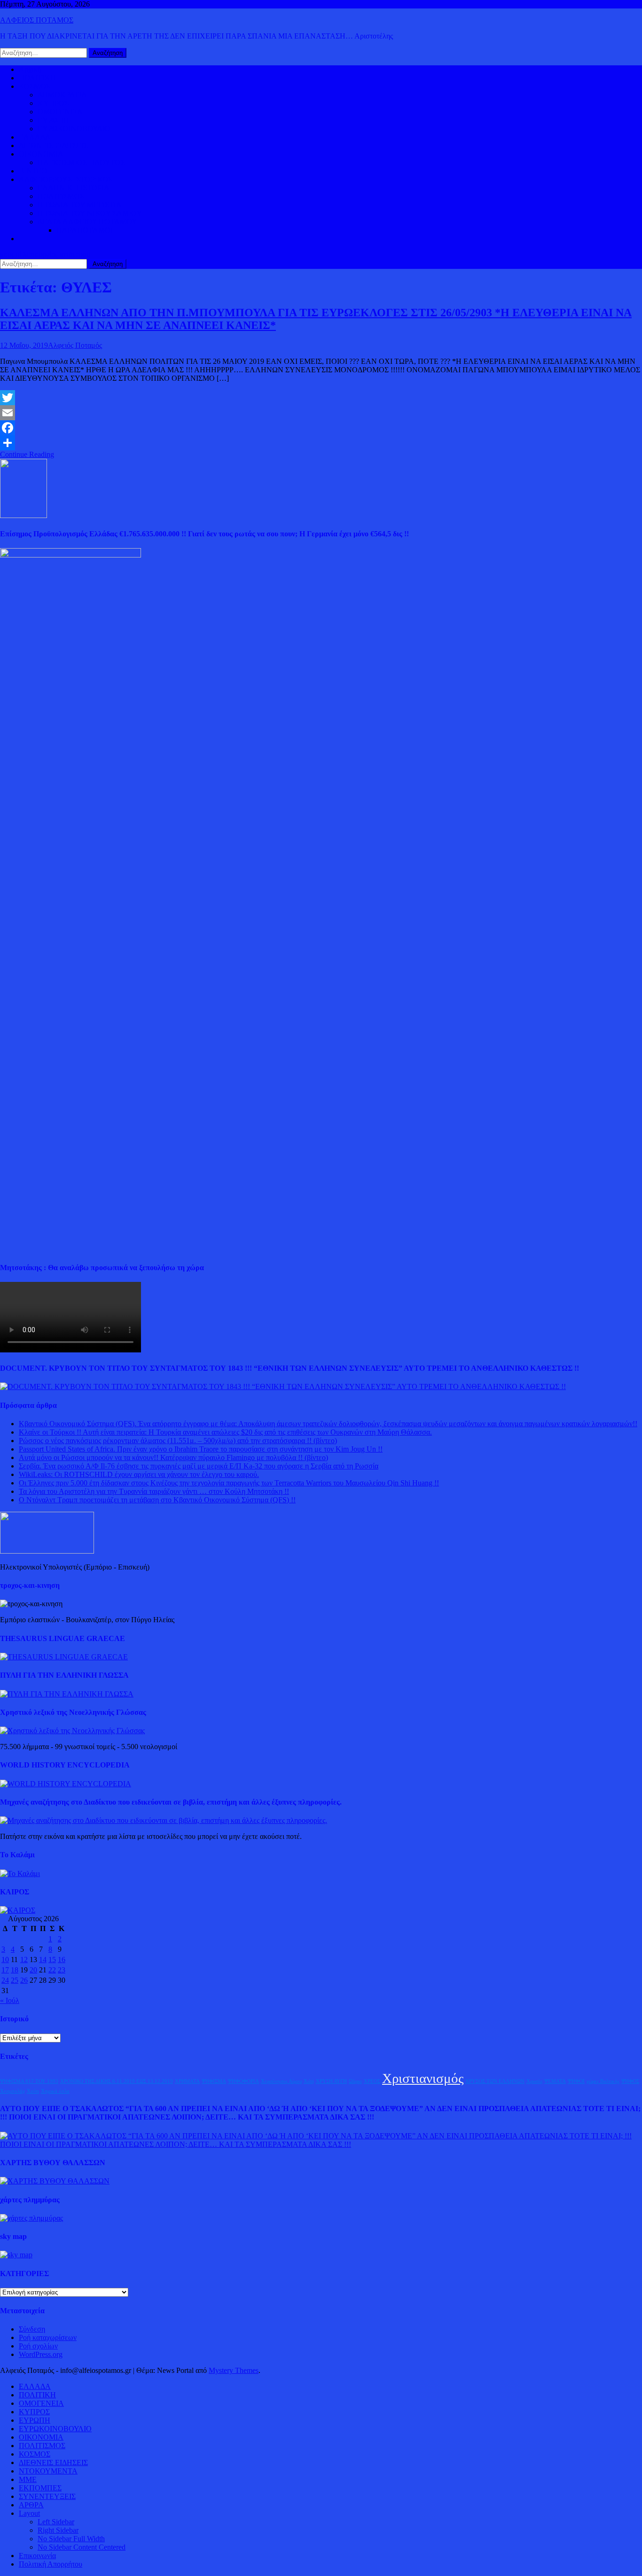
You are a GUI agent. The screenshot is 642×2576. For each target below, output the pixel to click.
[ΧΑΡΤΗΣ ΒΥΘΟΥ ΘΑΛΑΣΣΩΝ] (55, 2181)
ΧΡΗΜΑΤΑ (187, 2081)
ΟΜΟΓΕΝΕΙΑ (60, 112)
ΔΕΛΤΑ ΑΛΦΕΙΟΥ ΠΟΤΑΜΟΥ (87, 222)
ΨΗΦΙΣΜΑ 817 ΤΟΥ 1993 (29, 2081)
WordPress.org (41, 2354)
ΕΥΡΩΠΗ (53, 120)
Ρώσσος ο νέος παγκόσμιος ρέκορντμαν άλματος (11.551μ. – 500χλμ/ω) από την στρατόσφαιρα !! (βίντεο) (178, 1441)
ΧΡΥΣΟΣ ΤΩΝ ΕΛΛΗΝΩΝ (495, 2081)
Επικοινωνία (37, 2556)
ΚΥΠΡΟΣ (53, 103)
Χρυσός (534, 2081)
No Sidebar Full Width (71, 2539)
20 (33, 1970)
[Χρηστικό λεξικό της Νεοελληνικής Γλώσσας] (72, 1731)
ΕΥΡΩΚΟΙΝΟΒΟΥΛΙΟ (74, 129)
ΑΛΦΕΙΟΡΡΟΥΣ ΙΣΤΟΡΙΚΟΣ (66, 179)
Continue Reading (27, 454)
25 (15, 1980)
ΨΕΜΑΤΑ (555, 2081)
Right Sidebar (58, 2530)
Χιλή (309, 2081)
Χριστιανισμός (423, 2078)
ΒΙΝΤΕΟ (33, 171)
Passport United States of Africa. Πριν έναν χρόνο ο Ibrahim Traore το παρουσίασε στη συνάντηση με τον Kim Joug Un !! (201, 1449)
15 (52, 1959)
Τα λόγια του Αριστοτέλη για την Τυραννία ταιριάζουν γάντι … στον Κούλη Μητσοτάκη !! (154, 1491)
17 (5, 1970)
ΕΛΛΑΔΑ (35, 137)
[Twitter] (321, 398)
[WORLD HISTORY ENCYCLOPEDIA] (66, 1784)
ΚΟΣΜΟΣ (35, 86)
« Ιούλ (10, 2000)
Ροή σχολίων (38, 2346)
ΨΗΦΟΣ (630, 2081)
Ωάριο (355, 2081)
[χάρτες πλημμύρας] (31, 2218)
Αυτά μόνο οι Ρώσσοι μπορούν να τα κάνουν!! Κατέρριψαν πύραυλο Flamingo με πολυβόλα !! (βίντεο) (173, 1457)
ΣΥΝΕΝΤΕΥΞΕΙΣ (47, 2496)
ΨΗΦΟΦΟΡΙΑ (243, 2081)
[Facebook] (321, 428)
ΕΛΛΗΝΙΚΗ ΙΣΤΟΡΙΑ (74, 188)
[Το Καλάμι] (20, 1873)
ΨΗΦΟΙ (576, 2081)
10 (5, 1959)
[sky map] (16, 2255)
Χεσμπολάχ (12, 2091)
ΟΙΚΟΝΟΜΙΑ (41, 154)
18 (15, 1970)
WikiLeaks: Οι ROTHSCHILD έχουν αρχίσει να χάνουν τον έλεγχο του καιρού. (139, 1474)
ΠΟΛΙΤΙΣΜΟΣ (61, 196)
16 (62, 1959)
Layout (29, 2513)
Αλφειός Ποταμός (75, 345)
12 (24, 1959)
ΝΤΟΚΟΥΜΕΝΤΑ (48, 2471)
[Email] (321, 413)
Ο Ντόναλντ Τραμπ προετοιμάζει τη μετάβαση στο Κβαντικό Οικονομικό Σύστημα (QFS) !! (157, 1500)
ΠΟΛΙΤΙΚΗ (37, 78)
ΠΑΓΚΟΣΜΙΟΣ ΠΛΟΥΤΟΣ (81, 162)
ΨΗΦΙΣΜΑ (214, 2081)
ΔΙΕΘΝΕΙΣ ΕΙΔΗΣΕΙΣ (53, 145)
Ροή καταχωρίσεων (48, 2337)
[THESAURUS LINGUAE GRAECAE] (64, 1657)
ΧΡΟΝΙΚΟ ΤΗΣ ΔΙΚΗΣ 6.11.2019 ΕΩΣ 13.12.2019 (117, 2081)
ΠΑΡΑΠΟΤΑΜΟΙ (85, 230)
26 (24, 1980)
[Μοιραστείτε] (321, 443)
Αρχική (30, 69)
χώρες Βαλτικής (603, 2081)
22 (52, 1970)
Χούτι (33, 2091)
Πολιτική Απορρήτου (51, 2564)
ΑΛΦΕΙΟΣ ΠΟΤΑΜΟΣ (37, 20)
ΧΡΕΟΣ (372, 2081)
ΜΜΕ (28, 2479)
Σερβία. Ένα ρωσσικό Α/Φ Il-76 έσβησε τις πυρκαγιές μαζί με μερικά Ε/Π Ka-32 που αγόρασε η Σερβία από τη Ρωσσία (199, 1466)
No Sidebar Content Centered (82, 2547)
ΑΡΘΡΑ (31, 2505)
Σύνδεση (32, 2329)
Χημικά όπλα (55, 2091)
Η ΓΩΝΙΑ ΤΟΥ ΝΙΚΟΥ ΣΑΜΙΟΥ (90, 213)
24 (5, 1980)
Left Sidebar (56, 2522)
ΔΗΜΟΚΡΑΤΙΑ (62, 95)
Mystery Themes (234, 2370)
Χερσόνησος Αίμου (281, 2081)
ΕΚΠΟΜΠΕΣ (40, 2488)
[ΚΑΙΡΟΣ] (18, 1910)
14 (43, 1959)
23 (62, 1970)
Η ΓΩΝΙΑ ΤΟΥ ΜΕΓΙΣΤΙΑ (80, 205)
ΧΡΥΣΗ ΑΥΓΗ (331, 2081)
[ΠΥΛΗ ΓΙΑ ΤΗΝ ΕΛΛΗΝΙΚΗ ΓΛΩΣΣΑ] (67, 1694)
